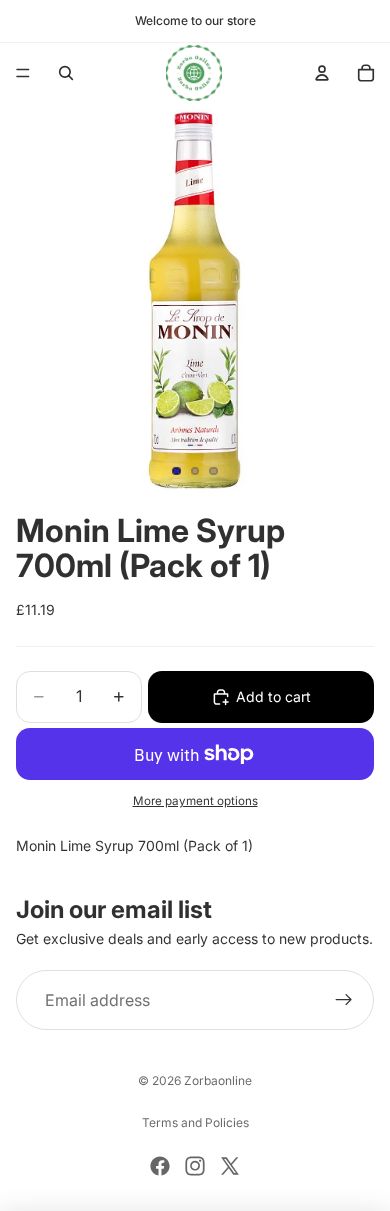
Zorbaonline (218, 1080)
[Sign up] (344, 1000)
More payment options (195, 801)
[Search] (66, 73)
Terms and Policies (195, 1122)
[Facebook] (160, 1166)
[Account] (322, 73)
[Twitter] (230, 1166)
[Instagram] (195, 1166)
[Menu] (23, 73)
